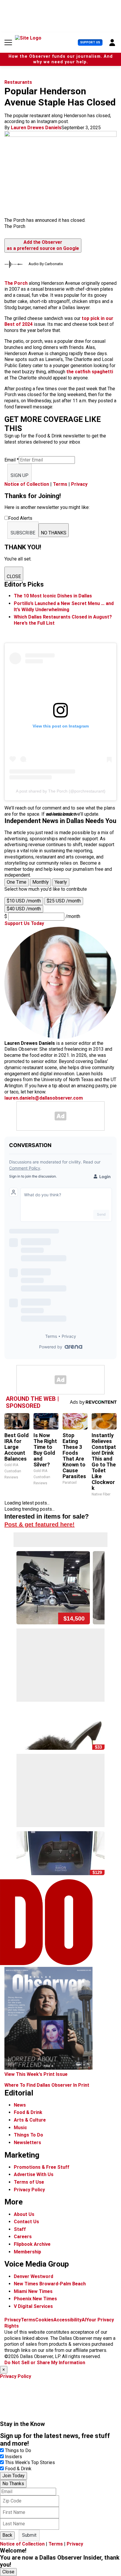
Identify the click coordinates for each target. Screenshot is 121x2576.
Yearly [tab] (61, 882)
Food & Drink (28, 2112)
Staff (20, 2229)
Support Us (90, 42)
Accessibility (68, 2320)
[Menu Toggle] (8, 42)
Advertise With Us (34, 2174)
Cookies (44, 2320)
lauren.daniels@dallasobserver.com (44, 1098)
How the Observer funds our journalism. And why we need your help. (61, 59)
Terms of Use (29, 2182)
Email (12, 460)
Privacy (79, 484)
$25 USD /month (64, 901)
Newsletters (27, 2143)
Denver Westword (33, 2276)
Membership (27, 2252)
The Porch (16, 283)
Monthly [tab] (41, 882)
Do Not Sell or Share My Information (45, 2363)
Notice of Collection (27, 484)
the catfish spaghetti (90, 372)
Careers (23, 2237)
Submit (29, 2535)
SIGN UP (20, 475)
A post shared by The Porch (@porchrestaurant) (61, 791)
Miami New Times (33, 2291)
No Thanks (13, 2484)
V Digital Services (33, 2306)
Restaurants (18, 82)
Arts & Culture (30, 2120)
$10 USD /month (24, 901)
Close (8, 2572)
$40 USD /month (24, 909)
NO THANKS (54, 533)
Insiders (14, 2457)
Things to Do (18, 2450)
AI (84, 2320)
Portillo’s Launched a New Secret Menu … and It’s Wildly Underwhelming (64, 606)
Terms (60, 484)
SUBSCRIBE (23, 533)
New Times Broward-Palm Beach (50, 2284)
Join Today (14, 2476)
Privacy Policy (29, 2190)
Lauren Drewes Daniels (36, 128)
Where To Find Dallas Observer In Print (47, 2085)
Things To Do (28, 2135)
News (20, 2105)
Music (20, 2128)
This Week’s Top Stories (30, 2462)
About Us (24, 2214)
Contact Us (26, 2222)
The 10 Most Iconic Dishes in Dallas (53, 596)
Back (7, 2535)
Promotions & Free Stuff (42, 2167)
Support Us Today (24, 923)
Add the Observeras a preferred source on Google (43, 245)
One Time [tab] (17, 882)
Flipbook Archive (32, 2244)
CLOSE (14, 576)
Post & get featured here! (40, 1524)
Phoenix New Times (35, 2299)
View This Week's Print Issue (36, 2074)
